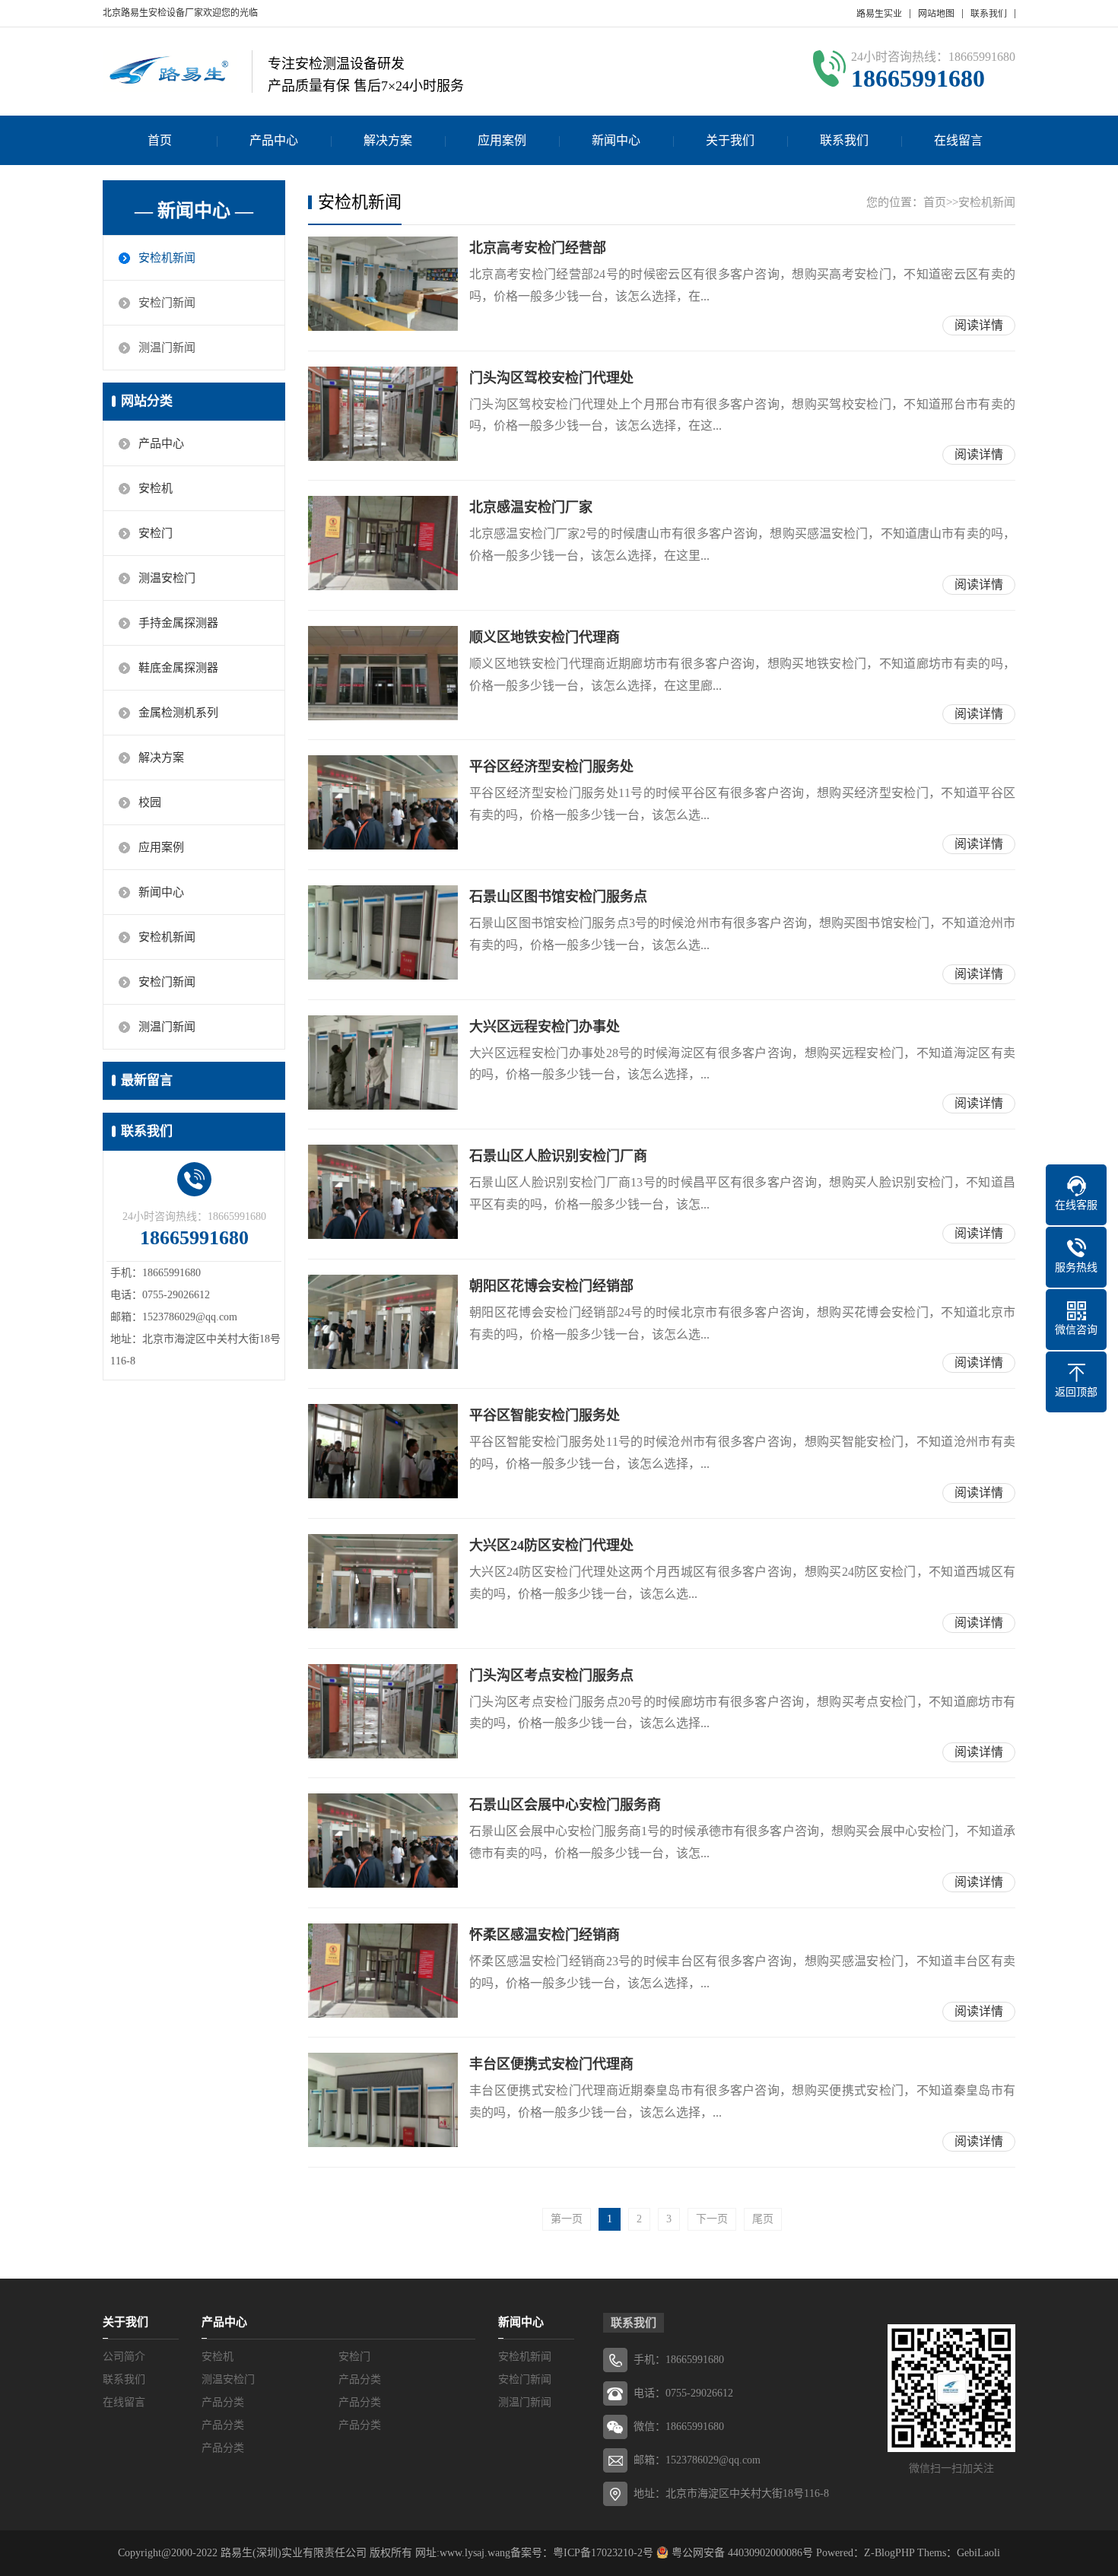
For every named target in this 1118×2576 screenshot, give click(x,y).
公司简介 (124, 2357)
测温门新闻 (167, 348)
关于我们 (730, 140)
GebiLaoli (978, 2553)
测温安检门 (167, 578)
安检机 (156, 488)
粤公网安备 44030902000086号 (741, 2553)
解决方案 (388, 140)
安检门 (156, 533)
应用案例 (502, 140)
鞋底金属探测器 (178, 668)
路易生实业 (879, 14)
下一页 (712, 2219)
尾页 (763, 2219)
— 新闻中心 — (194, 211)
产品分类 (360, 2379)
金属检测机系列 (178, 713)
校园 (150, 802)
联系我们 (989, 14)
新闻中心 (616, 140)
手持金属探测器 (178, 623)
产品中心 (274, 140)
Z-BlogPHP (889, 2553)
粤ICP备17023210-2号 (603, 2553)
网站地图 (936, 14)
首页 (160, 140)
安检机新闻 (167, 258)
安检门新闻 (167, 303)
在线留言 (958, 140)
